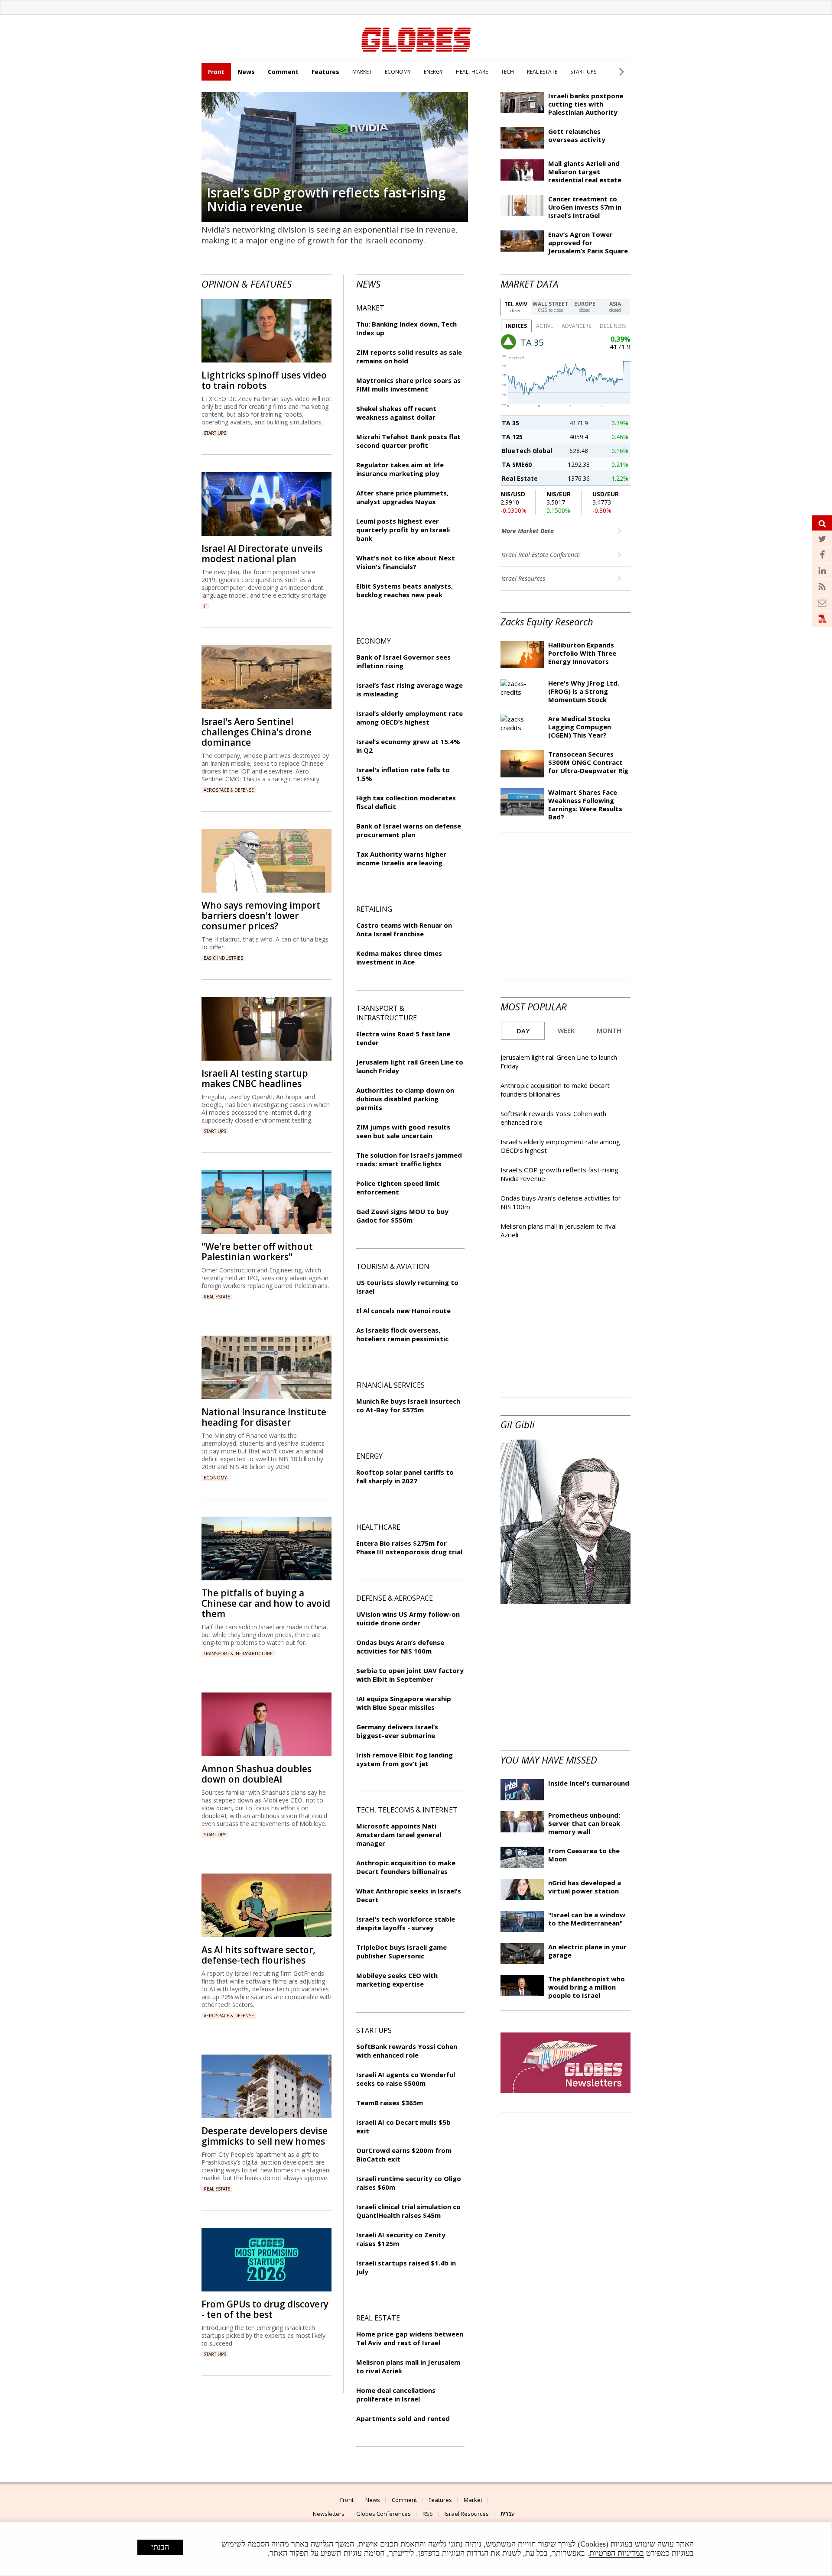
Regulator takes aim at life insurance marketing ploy (400, 469)
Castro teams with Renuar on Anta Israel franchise (404, 929)
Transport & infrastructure (238, 1654)
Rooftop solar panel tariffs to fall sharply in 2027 (405, 1476)
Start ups (215, 433)
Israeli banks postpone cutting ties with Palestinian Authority (586, 104)
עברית (508, 2514)
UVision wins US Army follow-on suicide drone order (408, 1618)
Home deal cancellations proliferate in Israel (396, 2395)
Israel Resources (524, 578)
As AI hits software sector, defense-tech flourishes (258, 1955)
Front (216, 72)
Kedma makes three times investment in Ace (399, 958)
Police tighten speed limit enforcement (398, 1188)
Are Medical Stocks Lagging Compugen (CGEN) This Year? (580, 727)
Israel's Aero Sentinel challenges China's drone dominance (257, 732)
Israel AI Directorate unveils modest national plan (262, 553)
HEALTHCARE (472, 72)
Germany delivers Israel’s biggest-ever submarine (397, 1731)
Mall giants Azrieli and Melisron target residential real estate (585, 172)
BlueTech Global (527, 451)
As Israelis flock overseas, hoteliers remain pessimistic (402, 1334)
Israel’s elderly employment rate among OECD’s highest (409, 718)
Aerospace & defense (229, 790)
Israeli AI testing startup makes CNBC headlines (255, 1078)
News (246, 72)
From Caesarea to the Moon (584, 1855)
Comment (283, 72)
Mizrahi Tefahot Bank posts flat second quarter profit (408, 441)
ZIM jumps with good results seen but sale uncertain (403, 1131)
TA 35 (510, 423)
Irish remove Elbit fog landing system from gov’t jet (405, 1759)
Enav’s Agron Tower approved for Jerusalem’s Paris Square (588, 243)
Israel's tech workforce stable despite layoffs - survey (406, 1923)
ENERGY (433, 72)
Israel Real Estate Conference (541, 555)
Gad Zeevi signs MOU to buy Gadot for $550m (402, 1216)
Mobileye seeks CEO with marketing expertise (397, 1980)
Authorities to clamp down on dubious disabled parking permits (405, 1099)
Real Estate (520, 478)
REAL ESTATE (542, 72)
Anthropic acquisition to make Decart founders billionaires (555, 1090)
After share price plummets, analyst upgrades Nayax (402, 497)
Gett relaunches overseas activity (577, 135)
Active (544, 326)
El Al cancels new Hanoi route (403, 1311)
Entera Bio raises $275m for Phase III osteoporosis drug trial (409, 1547)
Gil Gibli (518, 1424)
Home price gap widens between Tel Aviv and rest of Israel (410, 2338)
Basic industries (223, 958)
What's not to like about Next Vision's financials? (406, 562)
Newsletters (329, 2514)
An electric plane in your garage (587, 1951)
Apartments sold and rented (403, 2418)
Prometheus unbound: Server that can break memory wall (584, 1823)
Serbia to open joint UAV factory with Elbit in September (410, 1675)
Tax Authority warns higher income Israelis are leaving (401, 858)
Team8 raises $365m (390, 2103)
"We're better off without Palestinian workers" (257, 1252)
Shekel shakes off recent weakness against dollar (396, 413)
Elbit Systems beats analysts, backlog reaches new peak (405, 590)
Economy (215, 1478)
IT (205, 606)
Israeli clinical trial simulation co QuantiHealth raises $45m (408, 2211)
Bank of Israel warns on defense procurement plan (409, 830)
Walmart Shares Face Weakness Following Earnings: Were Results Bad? (585, 804)
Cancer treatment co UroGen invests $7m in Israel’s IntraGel (585, 207)
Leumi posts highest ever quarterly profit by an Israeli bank (403, 530)
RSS (428, 2514)
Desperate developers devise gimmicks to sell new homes (265, 2136)
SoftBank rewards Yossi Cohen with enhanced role (407, 2051)
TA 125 (512, 437)
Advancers (576, 326)
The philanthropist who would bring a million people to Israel (587, 1987)
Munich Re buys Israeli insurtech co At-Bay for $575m (408, 1405)
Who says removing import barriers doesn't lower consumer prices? (261, 916)
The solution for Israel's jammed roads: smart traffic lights (409, 1159)
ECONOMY (398, 72)
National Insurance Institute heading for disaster (264, 1417)
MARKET (362, 72)
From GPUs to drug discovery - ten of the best (265, 2309)
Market (473, 2500)
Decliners (613, 326)
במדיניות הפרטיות (617, 2553)
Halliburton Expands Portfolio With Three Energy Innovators (582, 653)
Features (325, 72)
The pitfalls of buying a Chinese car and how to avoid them (266, 1603)
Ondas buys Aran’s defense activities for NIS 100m (400, 1647)
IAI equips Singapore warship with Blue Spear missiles (404, 1703)
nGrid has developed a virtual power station (585, 1887)
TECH (507, 72)
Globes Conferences (383, 2514)
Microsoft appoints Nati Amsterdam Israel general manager (399, 1835)
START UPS (583, 72)
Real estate (217, 1297)
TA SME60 (517, 464)
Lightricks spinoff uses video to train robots (264, 380)
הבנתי (160, 2547)
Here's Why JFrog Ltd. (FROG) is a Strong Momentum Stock (584, 691)
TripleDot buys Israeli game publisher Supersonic (401, 1951)
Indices (516, 326)
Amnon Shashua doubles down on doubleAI (257, 1774)
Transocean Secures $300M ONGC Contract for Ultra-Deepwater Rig (588, 762)
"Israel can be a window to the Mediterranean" (587, 1919)
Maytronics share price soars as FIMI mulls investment (408, 385)
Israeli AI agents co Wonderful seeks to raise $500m (406, 2079)
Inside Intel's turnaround (589, 1783)
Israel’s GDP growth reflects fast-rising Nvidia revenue (326, 199)
